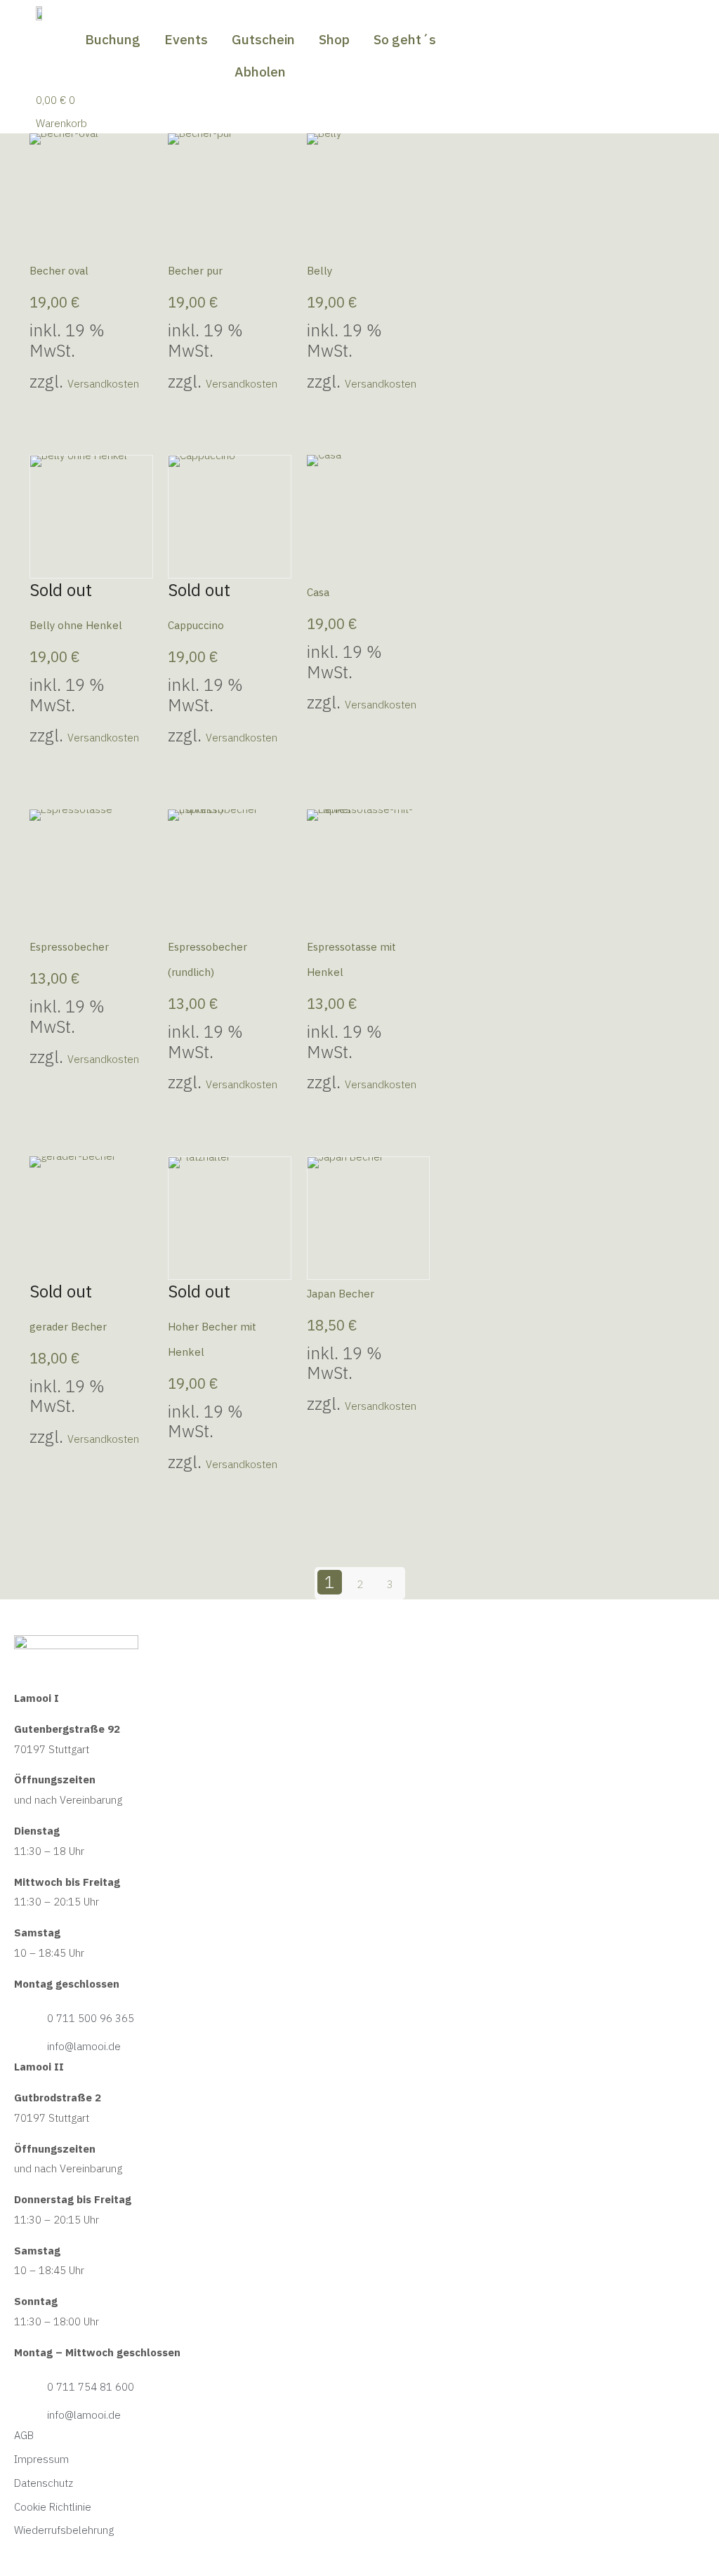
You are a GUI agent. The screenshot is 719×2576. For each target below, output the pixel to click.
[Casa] (369, 517)
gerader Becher (68, 1327)
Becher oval (59, 271)
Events (186, 39)
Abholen (260, 72)
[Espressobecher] (91, 871)
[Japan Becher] (369, 1218)
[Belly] (369, 195)
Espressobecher (69, 947)
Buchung (113, 39)
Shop (334, 39)
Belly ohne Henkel (76, 625)
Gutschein (263, 39)
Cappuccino (196, 625)
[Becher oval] (91, 195)
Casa (318, 592)
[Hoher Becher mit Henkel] (230, 1218)
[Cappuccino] (230, 517)
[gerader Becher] (91, 1218)
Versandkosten (103, 384)
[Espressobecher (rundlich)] (230, 871)
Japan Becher (341, 1294)
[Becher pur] (230, 195)
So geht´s (405, 39)
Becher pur (195, 271)
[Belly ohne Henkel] (91, 517)
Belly (319, 271)
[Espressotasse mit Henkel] (369, 871)
